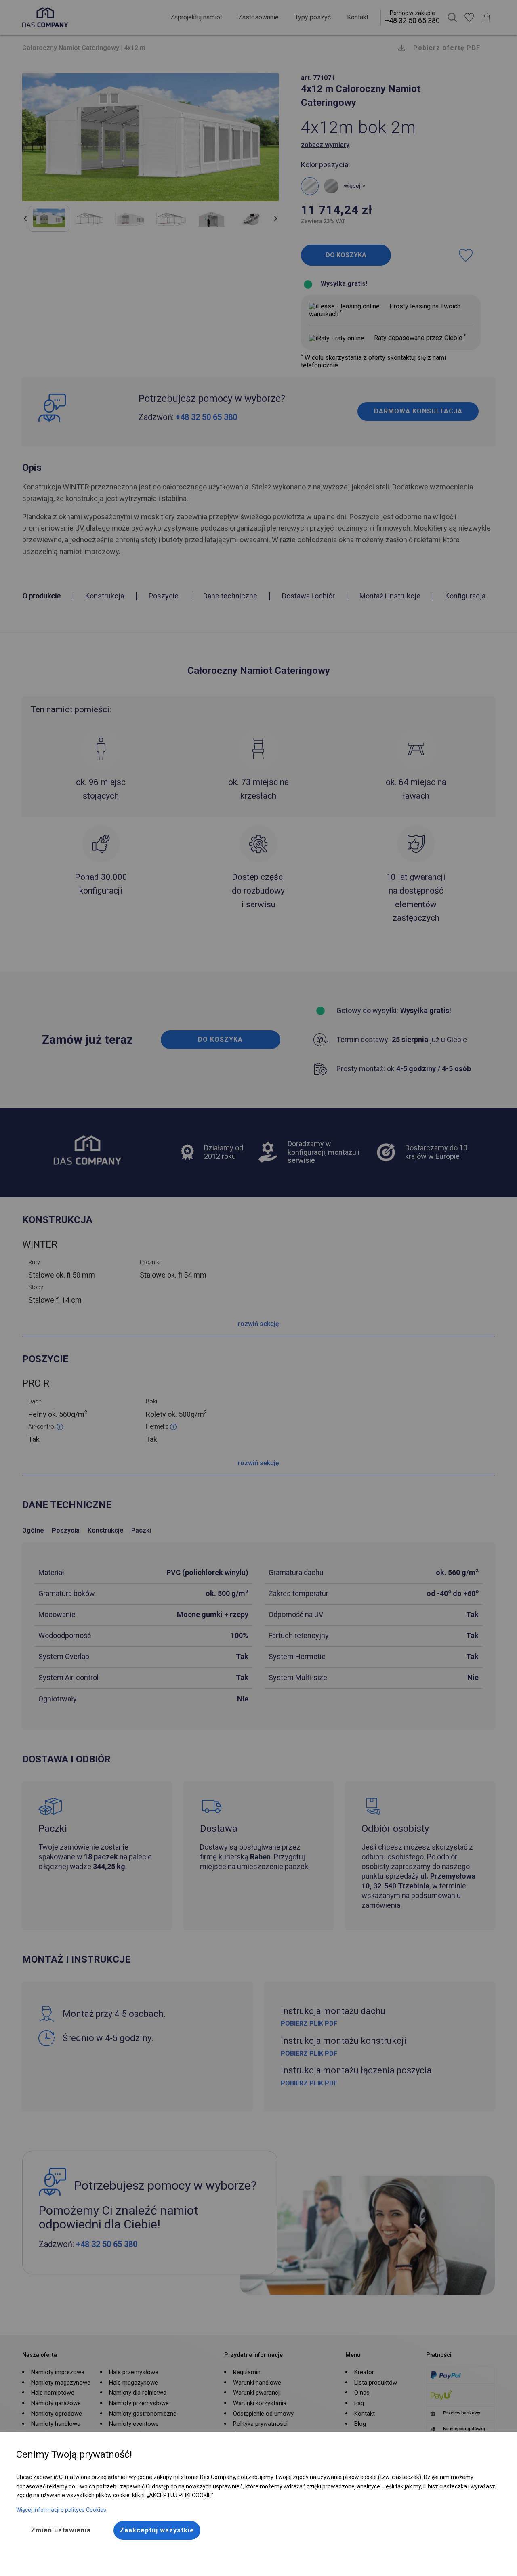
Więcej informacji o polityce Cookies (61, 2510)
